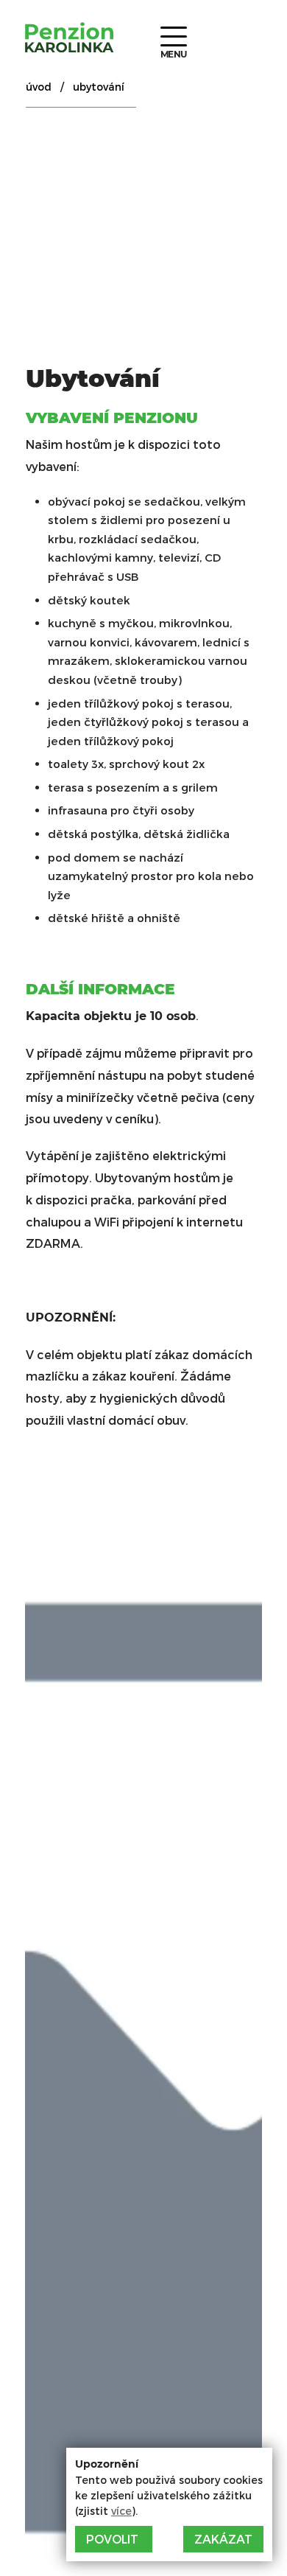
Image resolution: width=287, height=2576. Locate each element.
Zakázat (223, 2539)
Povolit (112, 2539)
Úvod (39, 87)
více (121, 2511)
